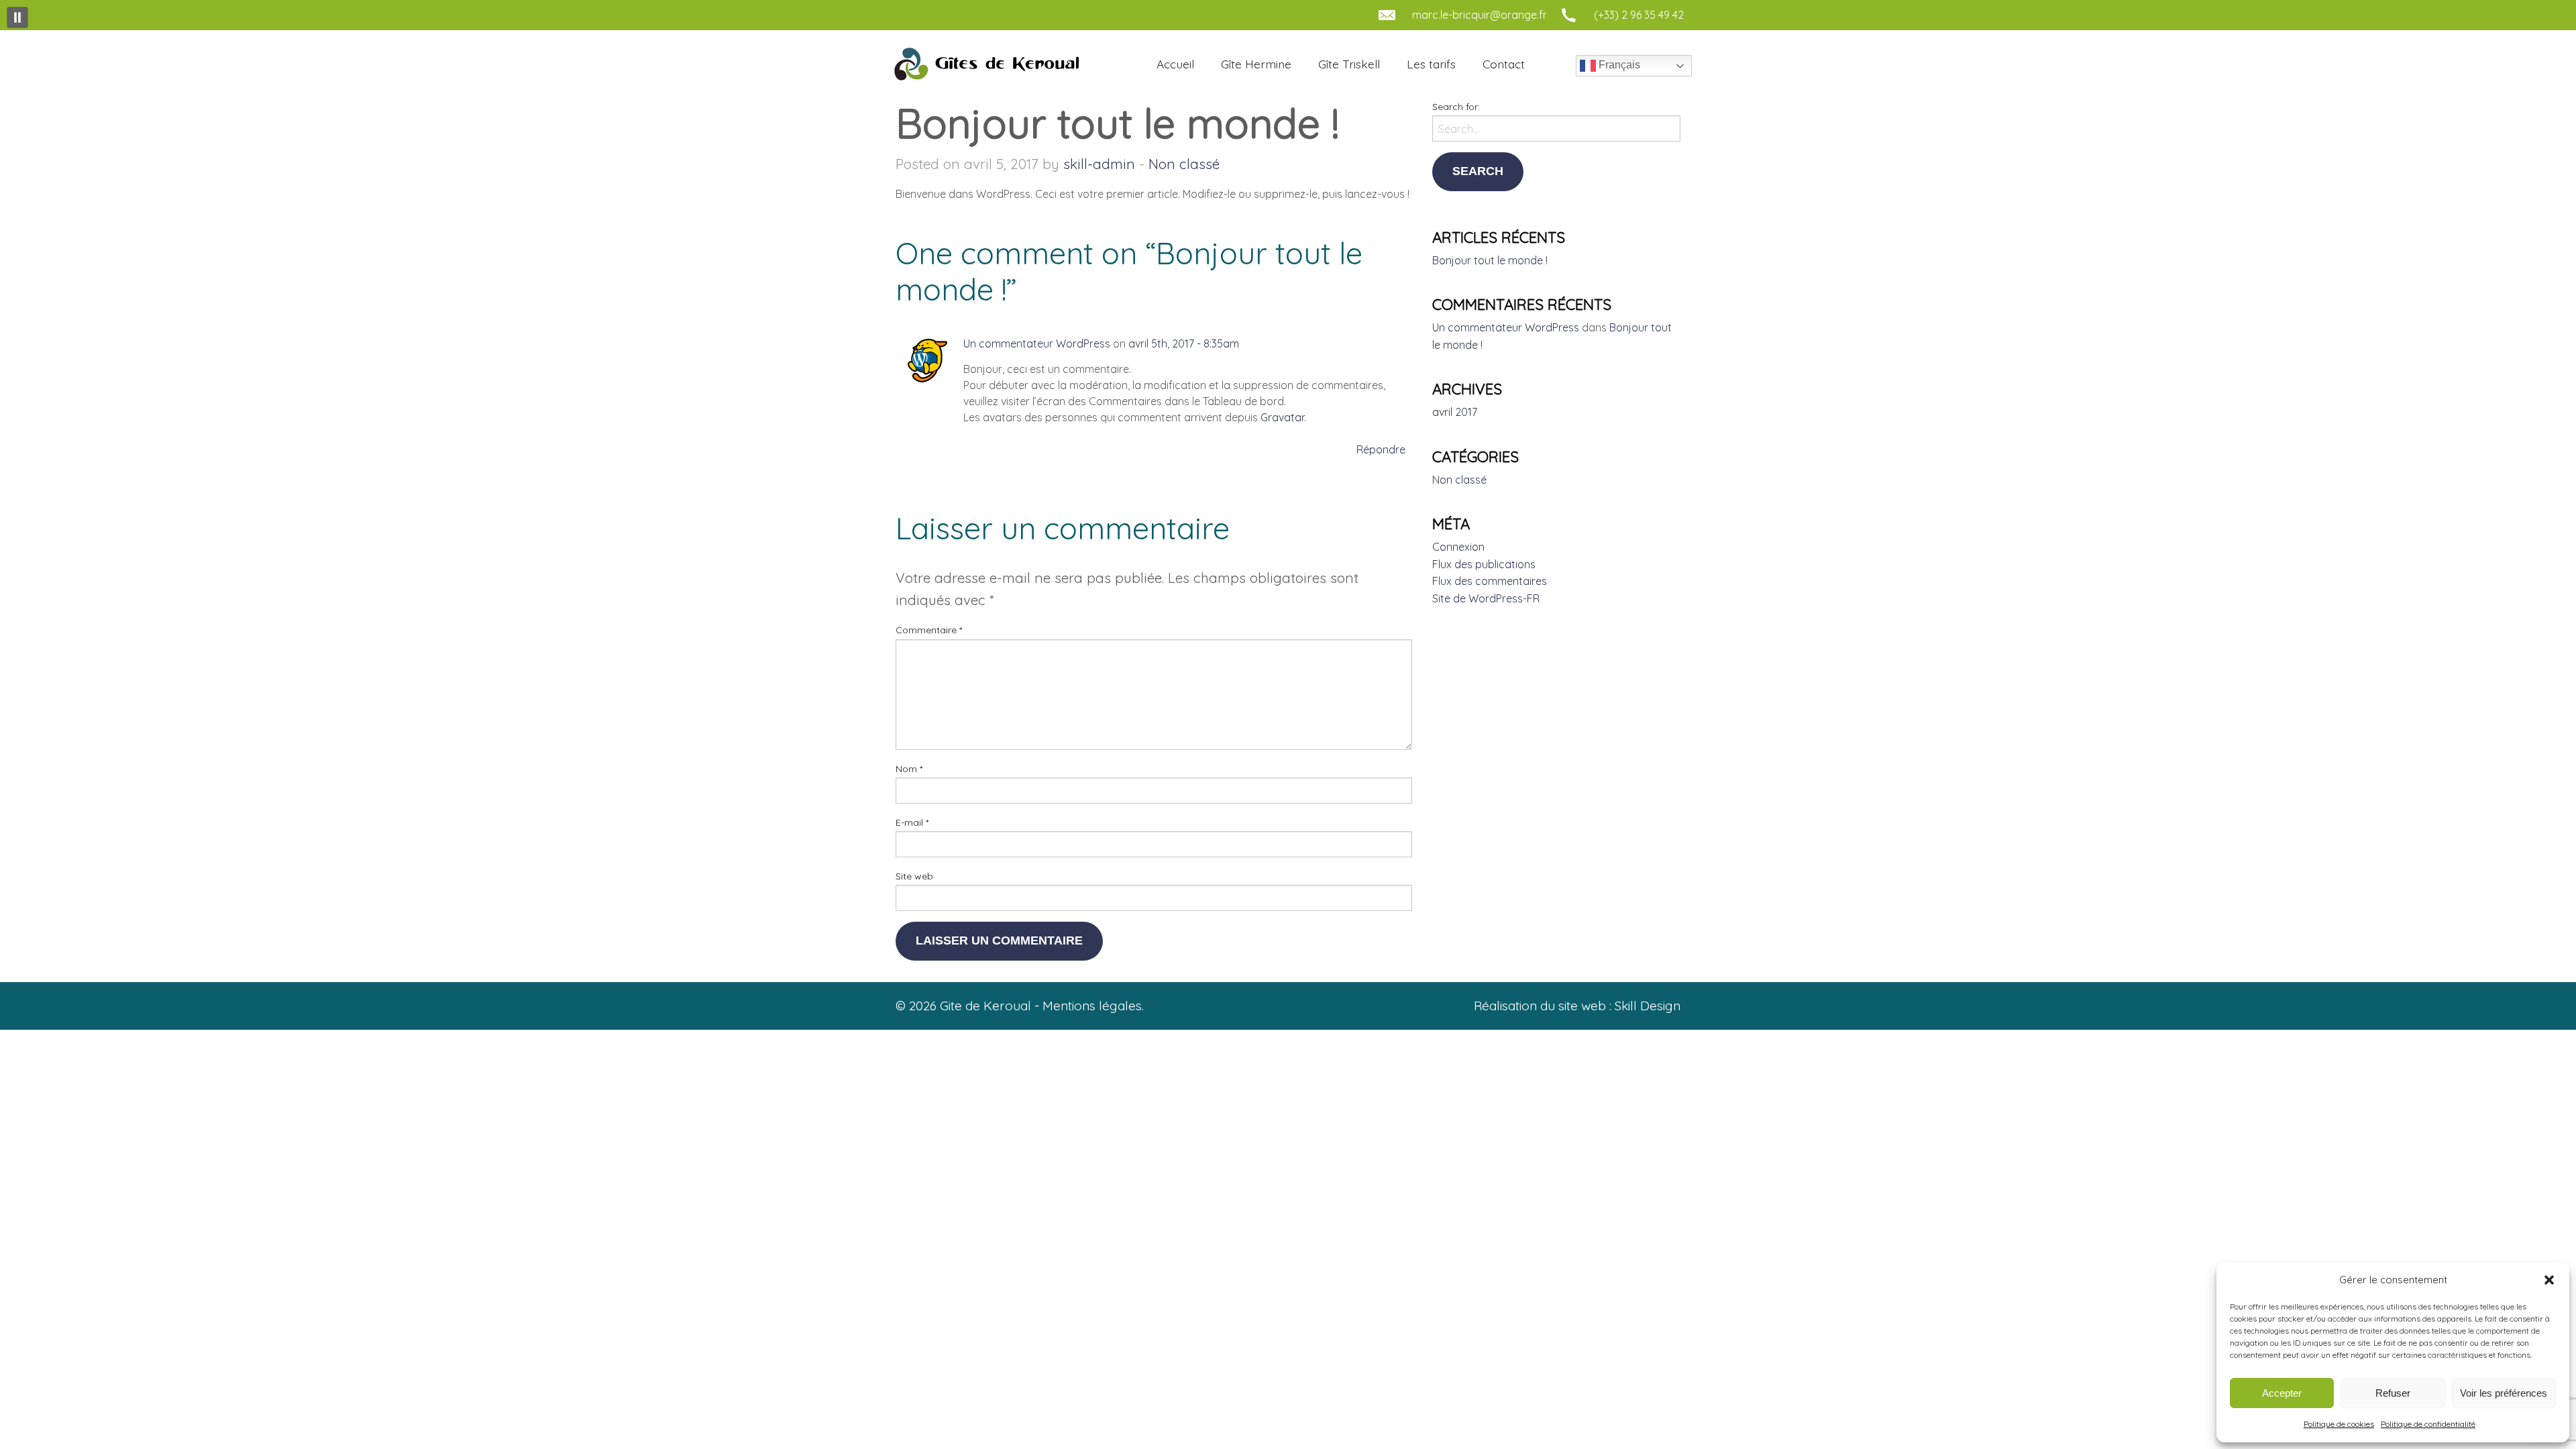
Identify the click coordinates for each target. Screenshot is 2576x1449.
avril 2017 (1455, 412)
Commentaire (929, 630)
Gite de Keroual (985, 64)
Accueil (1175, 64)
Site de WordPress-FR (1486, 598)
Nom (909, 769)
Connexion (1458, 547)
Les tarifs (1431, 64)
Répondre (1381, 449)
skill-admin (1099, 164)
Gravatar (1282, 417)
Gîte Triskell (1349, 64)
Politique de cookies (2339, 1424)
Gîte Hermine (1256, 64)
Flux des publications (1484, 564)
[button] (2549, 1280)
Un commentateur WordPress (1037, 343)
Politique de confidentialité (2428, 1424)
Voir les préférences (2504, 1393)
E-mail (912, 822)
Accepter (2282, 1393)
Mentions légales (1092, 1006)
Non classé (1184, 164)
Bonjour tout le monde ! (1490, 260)
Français (1618, 65)
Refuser (2393, 1393)
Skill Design (1648, 1006)
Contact (1504, 64)
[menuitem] (1175, 64)
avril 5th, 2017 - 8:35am (1184, 343)
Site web (914, 876)
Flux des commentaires (1490, 581)
